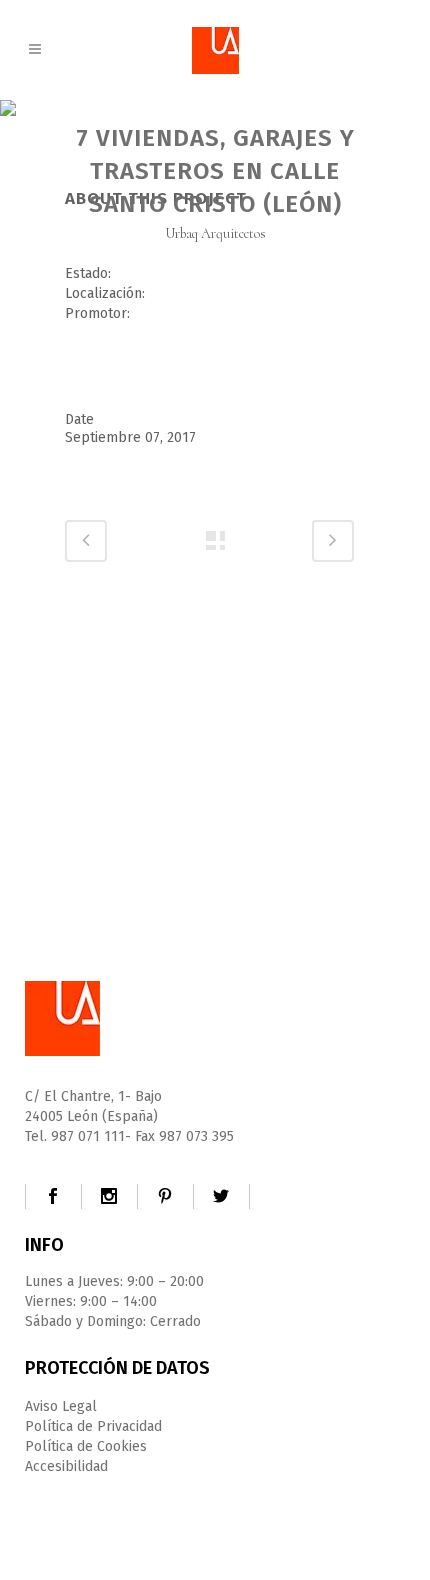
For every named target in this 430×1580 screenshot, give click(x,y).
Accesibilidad (66, 1466)
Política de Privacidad (93, 1426)
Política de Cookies (86, 1446)
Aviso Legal (61, 1406)
